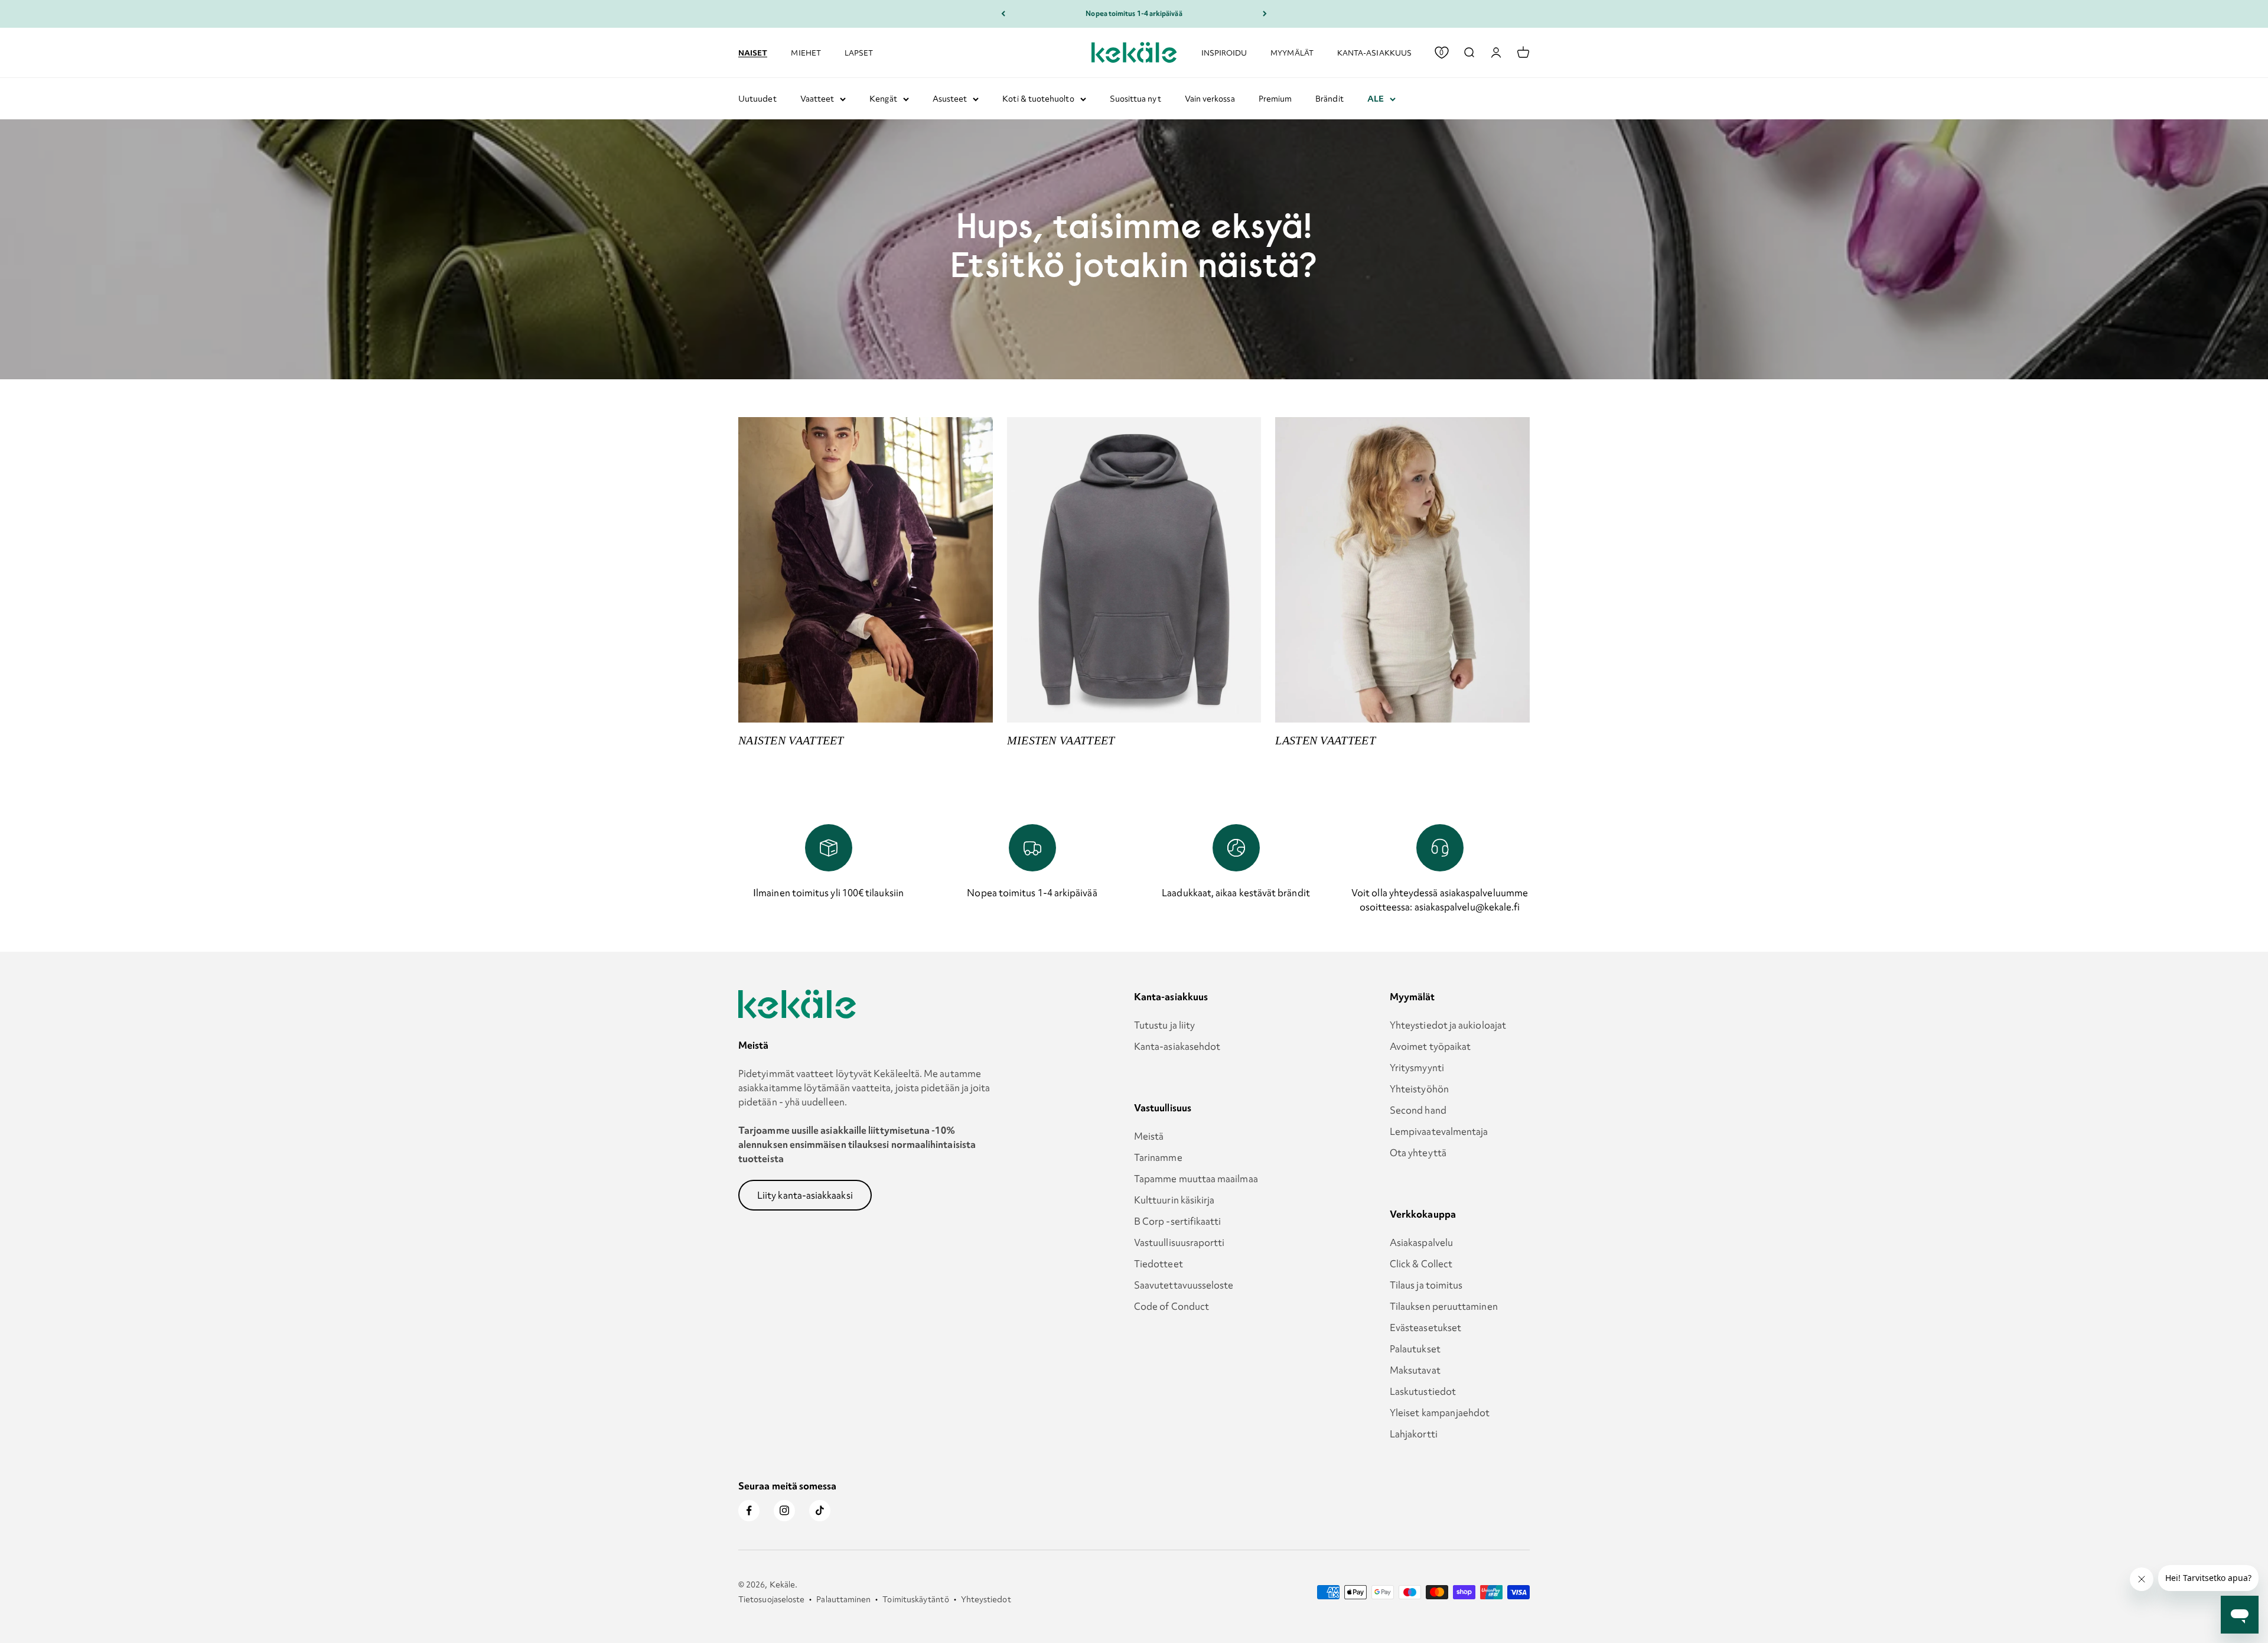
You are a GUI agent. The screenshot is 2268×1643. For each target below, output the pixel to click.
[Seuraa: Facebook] (749, 1511)
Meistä (1149, 1136)
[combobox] (1469, 53)
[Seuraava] (1265, 14)
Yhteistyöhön (1419, 1089)
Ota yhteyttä (1418, 1153)
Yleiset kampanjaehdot (1440, 1413)
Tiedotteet (1159, 1264)
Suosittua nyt (1135, 99)
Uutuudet (757, 99)
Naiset (753, 52)
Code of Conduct (1172, 1306)
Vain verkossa (1210, 99)
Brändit (1329, 99)
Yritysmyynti (1417, 1068)
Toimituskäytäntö (915, 1599)
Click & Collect (1421, 1264)
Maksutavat (1415, 1370)
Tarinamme (1158, 1157)
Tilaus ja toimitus (1426, 1285)
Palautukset (1415, 1349)
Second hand (1418, 1110)
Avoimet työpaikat (1430, 1046)
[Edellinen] (1003, 14)
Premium (1275, 99)
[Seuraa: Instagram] (784, 1511)
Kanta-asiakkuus (1374, 52)
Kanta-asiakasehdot (1177, 1046)
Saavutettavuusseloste (1184, 1285)
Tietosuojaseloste (771, 1599)
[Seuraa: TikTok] (820, 1511)
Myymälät (1292, 52)
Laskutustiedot (1423, 1391)
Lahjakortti (1414, 1434)
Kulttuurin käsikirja (1174, 1200)
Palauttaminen (843, 1599)
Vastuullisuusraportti (1179, 1242)
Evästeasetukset (1425, 1328)
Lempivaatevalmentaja (1439, 1131)
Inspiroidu (1224, 52)
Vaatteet (817, 99)
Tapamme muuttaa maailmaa (1196, 1179)
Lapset (859, 52)
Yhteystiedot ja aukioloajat (1448, 1025)
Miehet (806, 52)
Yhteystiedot (986, 1599)
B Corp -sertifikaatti (1178, 1221)
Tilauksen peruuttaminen (1444, 1306)
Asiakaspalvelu (1421, 1242)
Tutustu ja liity (1164, 1025)
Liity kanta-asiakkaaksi (805, 1195)
